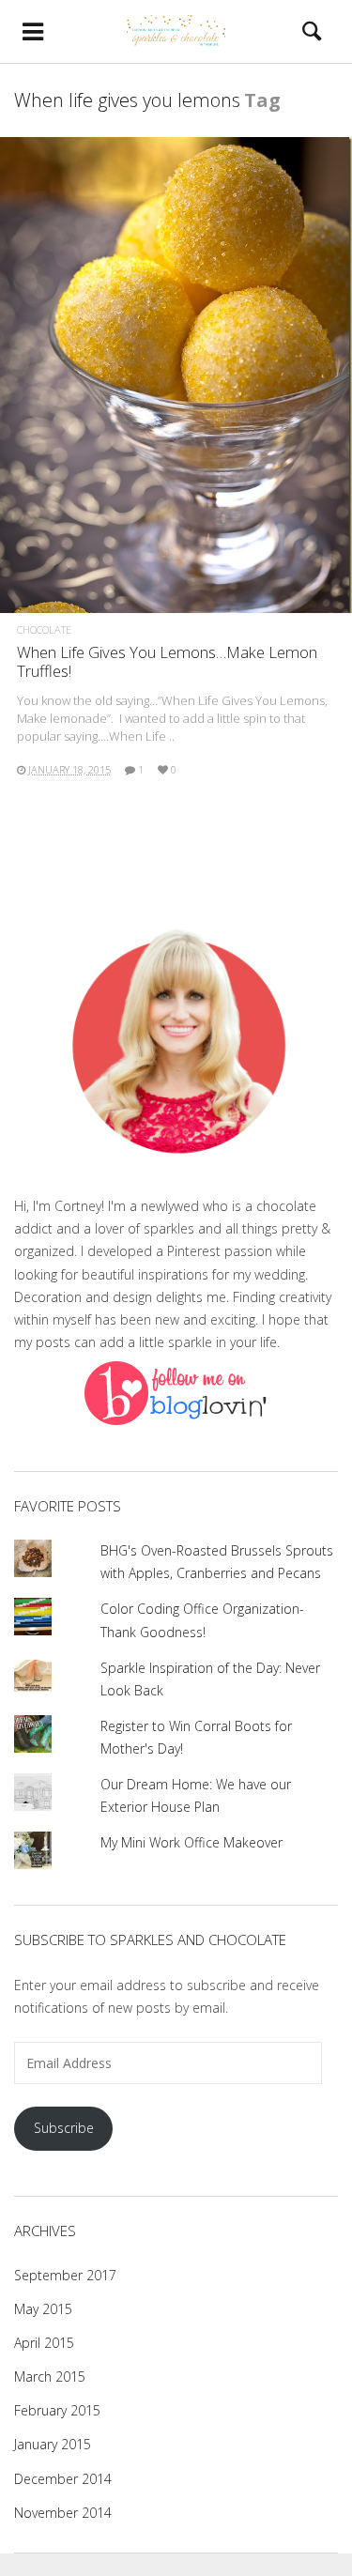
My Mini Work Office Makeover (191, 1842)
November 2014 (63, 2513)
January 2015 (53, 2444)
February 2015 (57, 2410)
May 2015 (43, 2309)
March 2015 (50, 2377)
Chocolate (44, 629)
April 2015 (44, 2343)
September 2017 (65, 2275)
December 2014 (63, 2479)
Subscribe (64, 2128)
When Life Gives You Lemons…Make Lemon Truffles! (167, 661)
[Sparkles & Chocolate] (176, 31)
